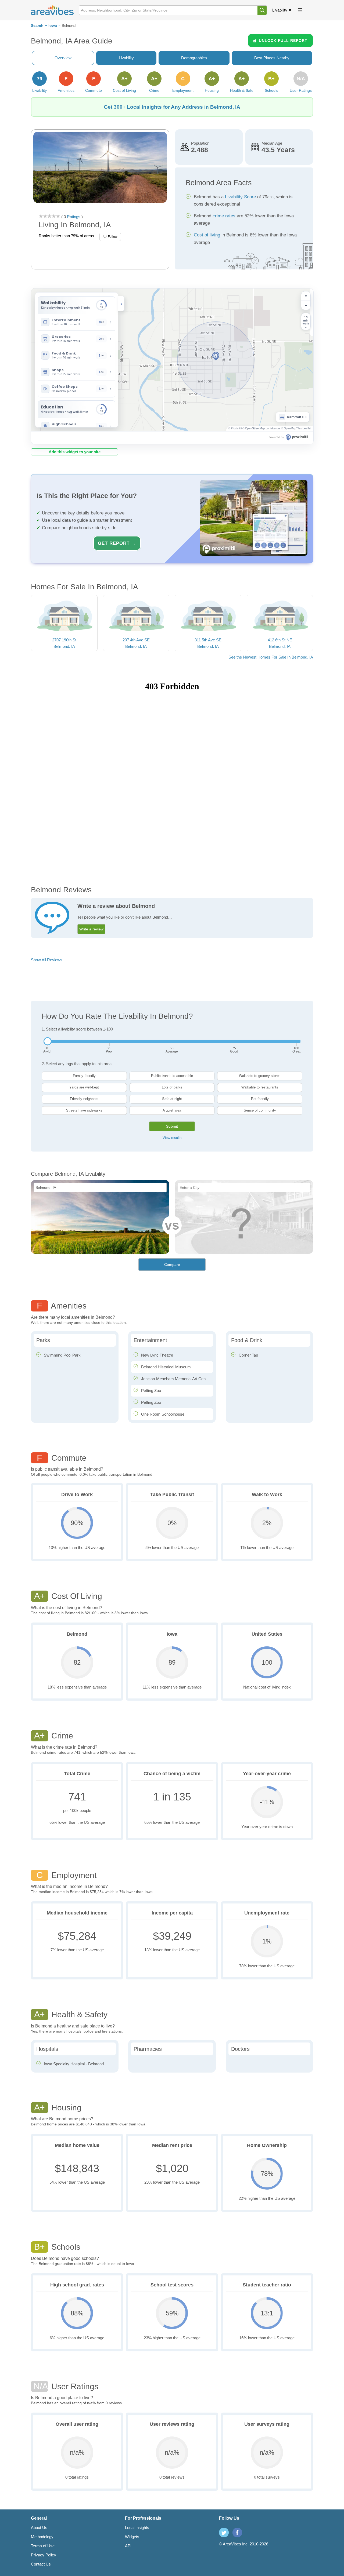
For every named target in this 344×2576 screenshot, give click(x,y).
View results (172, 1138)
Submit (172, 1126)
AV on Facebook (237, 2533)
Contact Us (41, 2564)
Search (37, 26)
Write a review (91, 929)
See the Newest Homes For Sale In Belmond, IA (271, 657)
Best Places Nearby (272, 58)
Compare (172, 1265)
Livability (280, 10)
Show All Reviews (47, 960)
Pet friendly (260, 1099)
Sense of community (260, 1110)
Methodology (42, 2537)
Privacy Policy (44, 2555)
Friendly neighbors (84, 1099)
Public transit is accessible (172, 1076)
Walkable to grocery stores (260, 1076)
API (128, 2546)
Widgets (132, 2537)
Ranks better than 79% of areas (66, 236)
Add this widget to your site (75, 452)
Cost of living (207, 235)
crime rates (224, 216)
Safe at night (172, 1099)
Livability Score (240, 197)
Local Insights (137, 2528)
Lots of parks (172, 1087)
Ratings (73, 217)
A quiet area (172, 1110)
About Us (39, 2528)
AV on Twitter (224, 2533)
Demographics (194, 58)
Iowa (53, 26)
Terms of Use (43, 2546)
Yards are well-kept (84, 1087)
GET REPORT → (117, 543)
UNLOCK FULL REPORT (283, 41)
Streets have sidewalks (84, 1110)
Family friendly (84, 1076)
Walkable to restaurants (260, 1087)
